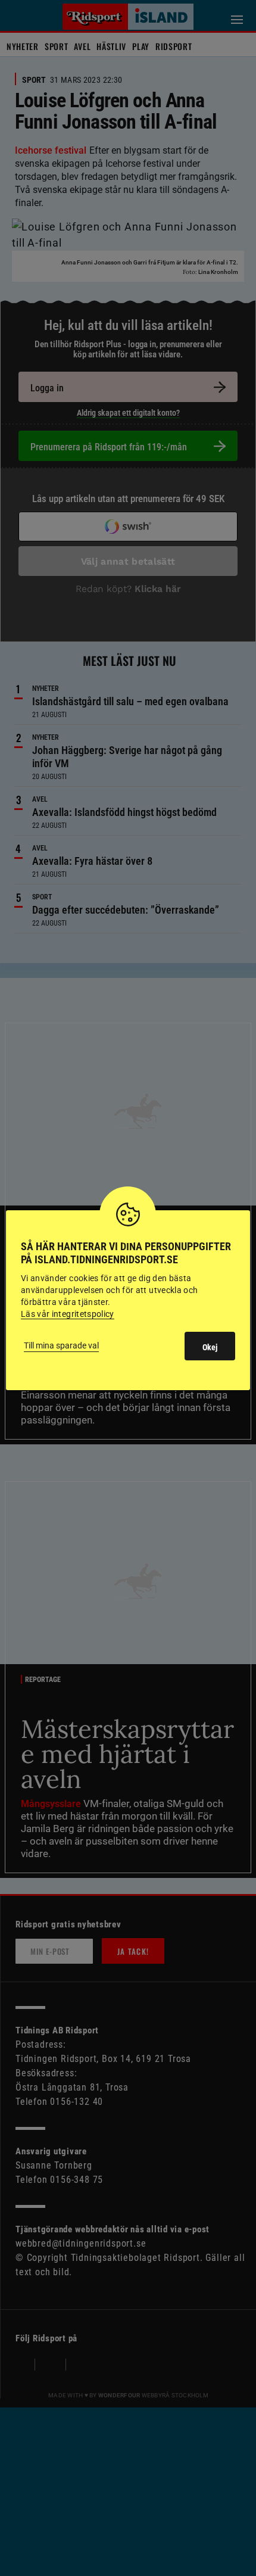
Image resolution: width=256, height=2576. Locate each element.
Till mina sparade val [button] (61, 1345)
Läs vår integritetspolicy (68, 1314)
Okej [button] (210, 1347)
